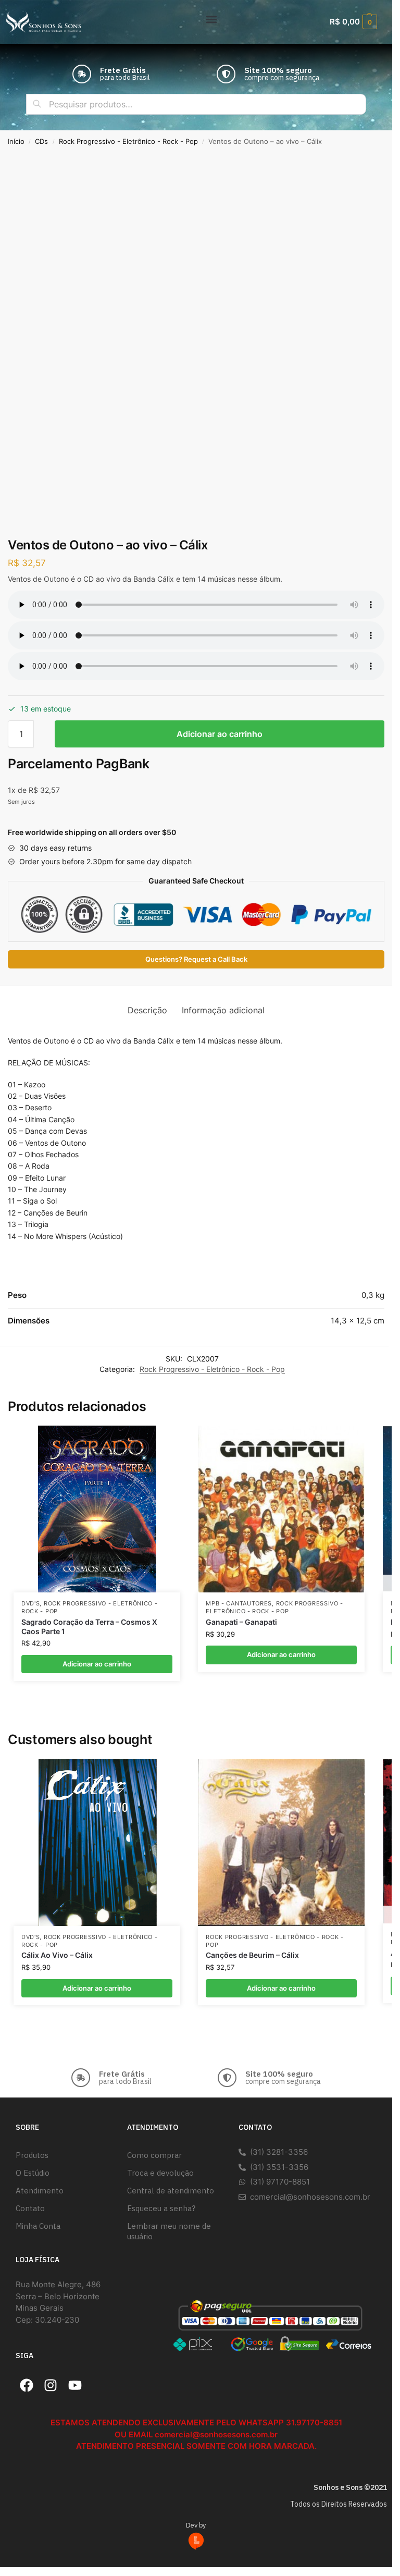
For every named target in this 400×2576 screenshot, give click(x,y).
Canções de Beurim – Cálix (252, 1955)
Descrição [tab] (147, 1010)
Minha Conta (38, 2226)
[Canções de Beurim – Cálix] (281, 1843)
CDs (41, 142)
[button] (212, 19)
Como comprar (154, 2155)
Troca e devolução (160, 2173)
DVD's (31, 1604)
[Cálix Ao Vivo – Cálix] (97, 1843)
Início (16, 142)
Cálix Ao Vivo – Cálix (57, 1955)
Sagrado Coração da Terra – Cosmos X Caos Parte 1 (89, 1627)
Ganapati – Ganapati (241, 1622)
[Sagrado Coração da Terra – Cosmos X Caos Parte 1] (97, 1509)
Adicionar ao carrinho (220, 734)
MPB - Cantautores (239, 1604)
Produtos (32, 2155)
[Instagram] (51, 2386)
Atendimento (40, 2191)
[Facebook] (27, 2386)
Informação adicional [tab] (223, 1010)
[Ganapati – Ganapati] (281, 1509)
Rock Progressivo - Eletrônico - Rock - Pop (128, 142)
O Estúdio (33, 2173)
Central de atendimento (171, 2191)
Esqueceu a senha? (161, 2208)
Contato (30, 2208)
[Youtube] (75, 2386)
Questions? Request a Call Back (196, 959)
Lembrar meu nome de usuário (169, 2231)
